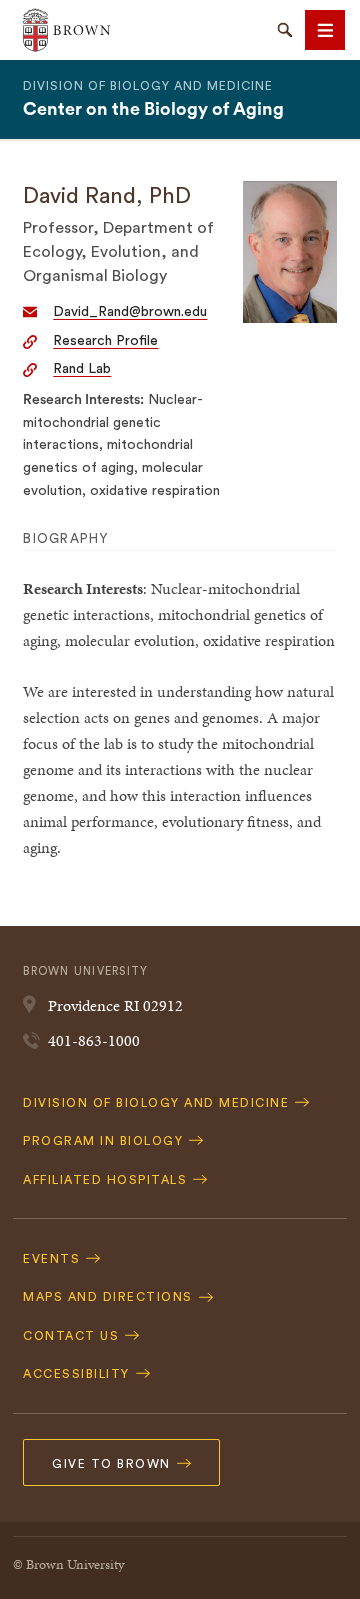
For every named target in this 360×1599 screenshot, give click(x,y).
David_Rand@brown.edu (130, 312)
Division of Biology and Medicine (148, 86)
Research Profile (105, 341)
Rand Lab (82, 369)
